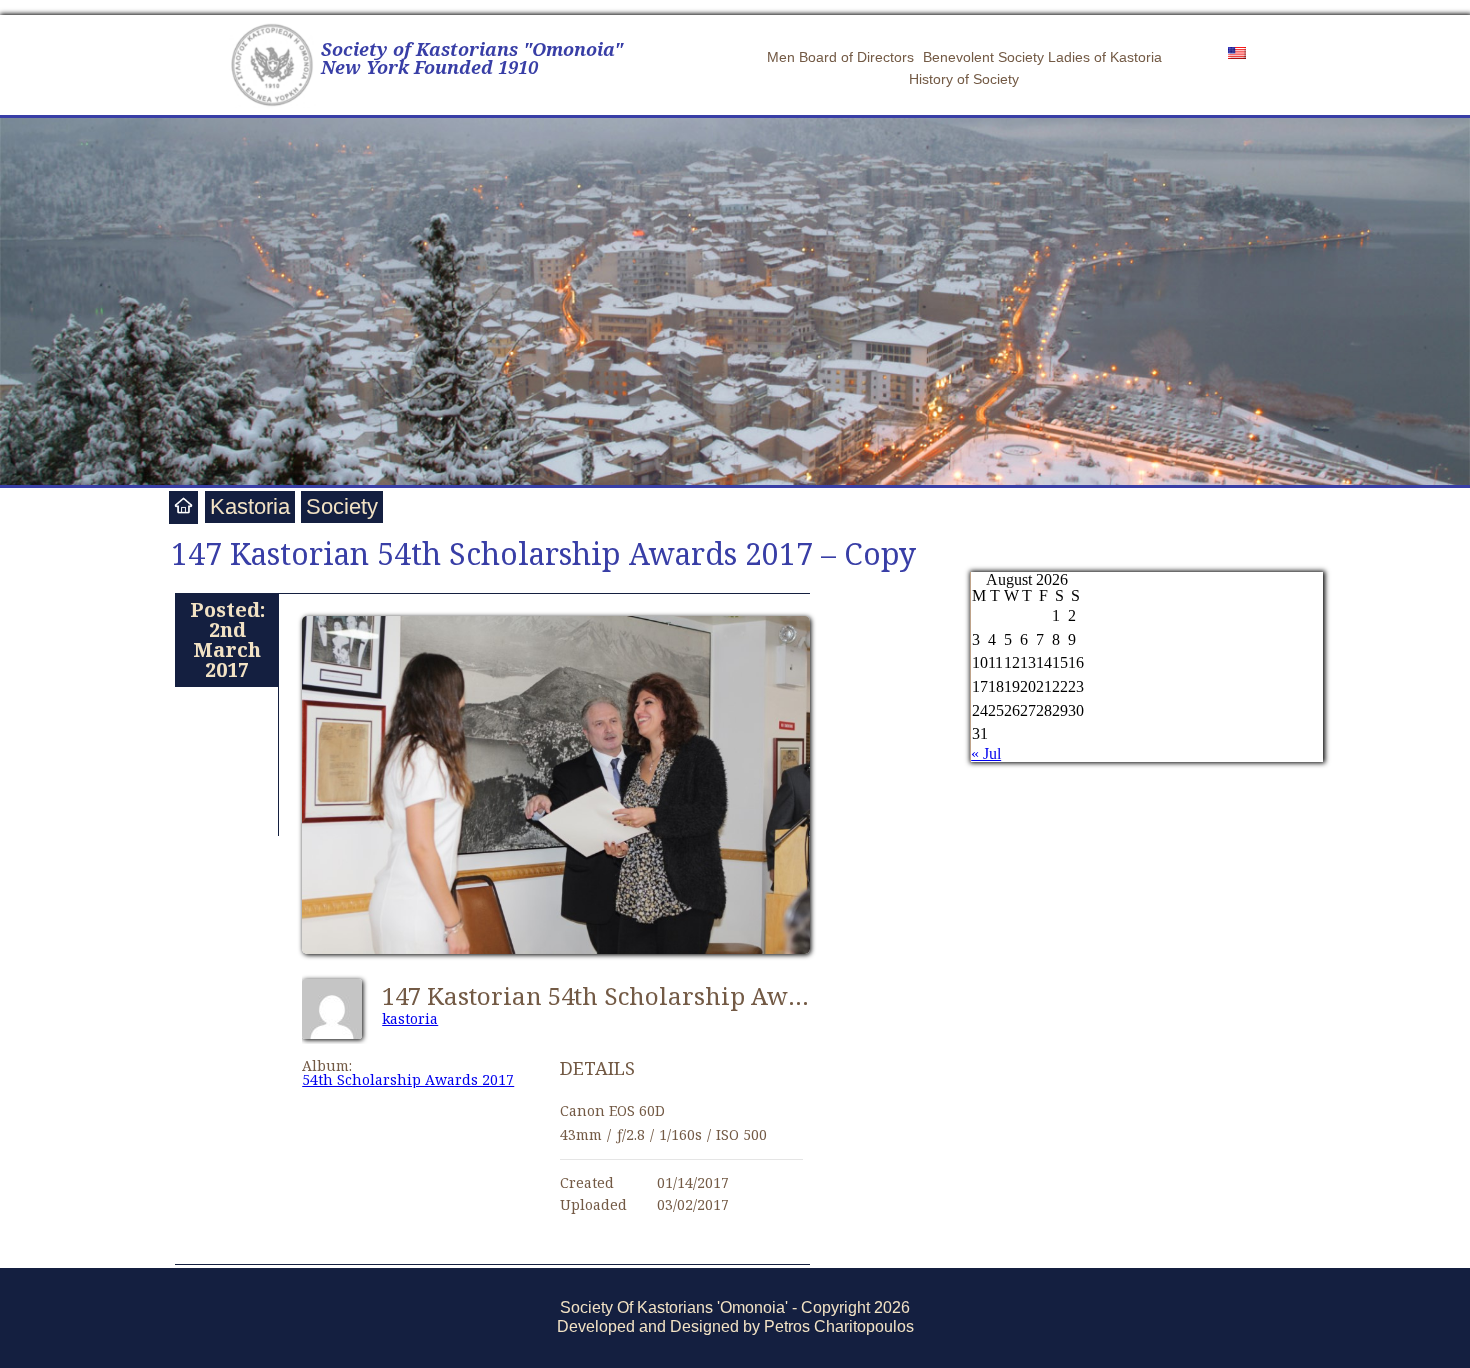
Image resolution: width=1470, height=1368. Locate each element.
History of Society (964, 79)
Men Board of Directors (840, 57)
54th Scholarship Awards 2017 (408, 1079)
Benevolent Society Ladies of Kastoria (1042, 57)
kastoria (410, 1018)
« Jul (986, 753)
